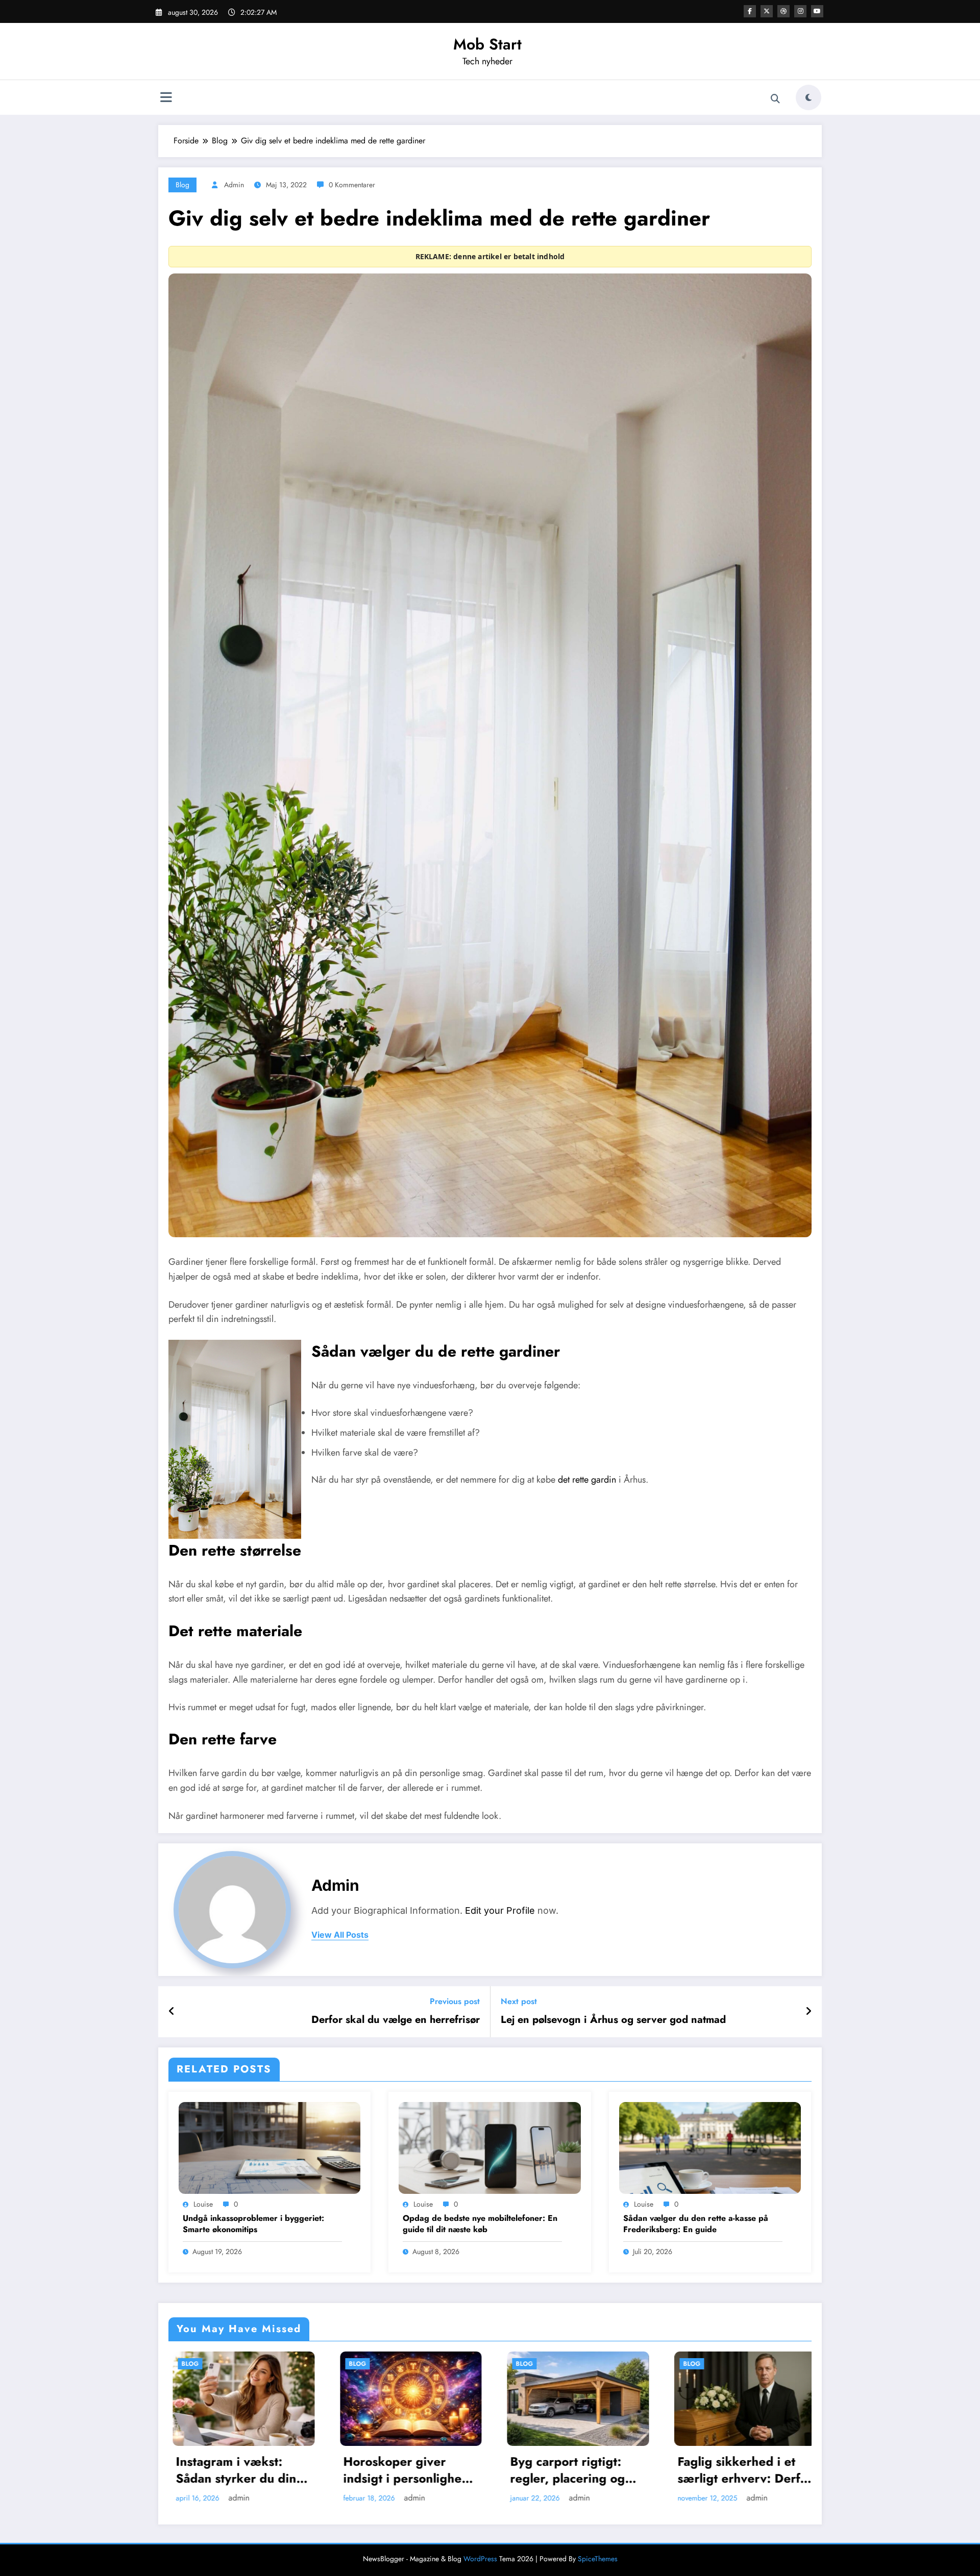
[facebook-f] (750, 11)
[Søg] (775, 99)
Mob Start (487, 44)
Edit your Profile (500, 1910)
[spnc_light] (808, 97)
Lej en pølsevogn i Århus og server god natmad (613, 2020)
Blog (182, 185)
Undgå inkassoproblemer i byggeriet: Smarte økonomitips (253, 2224)
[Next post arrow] (808, 2012)
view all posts (340, 1935)
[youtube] (817, 11)
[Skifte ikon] (166, 98)
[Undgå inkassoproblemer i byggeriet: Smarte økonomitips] (269, 2147)
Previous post (455, 2001)
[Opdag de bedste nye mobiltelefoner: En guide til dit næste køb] (489, 2147)
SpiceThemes (598, 2559)
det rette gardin (587, 1480)
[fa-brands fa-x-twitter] (767, 11)
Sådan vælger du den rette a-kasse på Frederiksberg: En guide (696, 2224)
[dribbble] (783, 11)
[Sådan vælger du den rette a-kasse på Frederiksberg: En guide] (710, 2147)
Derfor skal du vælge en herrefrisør (396, 2020)
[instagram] (800, 11)
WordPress (480, 2559)
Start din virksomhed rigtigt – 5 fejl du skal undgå (427, 2455)
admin (234, 185)
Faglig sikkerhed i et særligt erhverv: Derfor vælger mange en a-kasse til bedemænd (264, 2470)
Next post (519, 2001)
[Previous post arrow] (172, 2012)
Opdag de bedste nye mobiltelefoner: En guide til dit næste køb (480, 2224)
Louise (203, 2204)
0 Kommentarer (352, 185)
